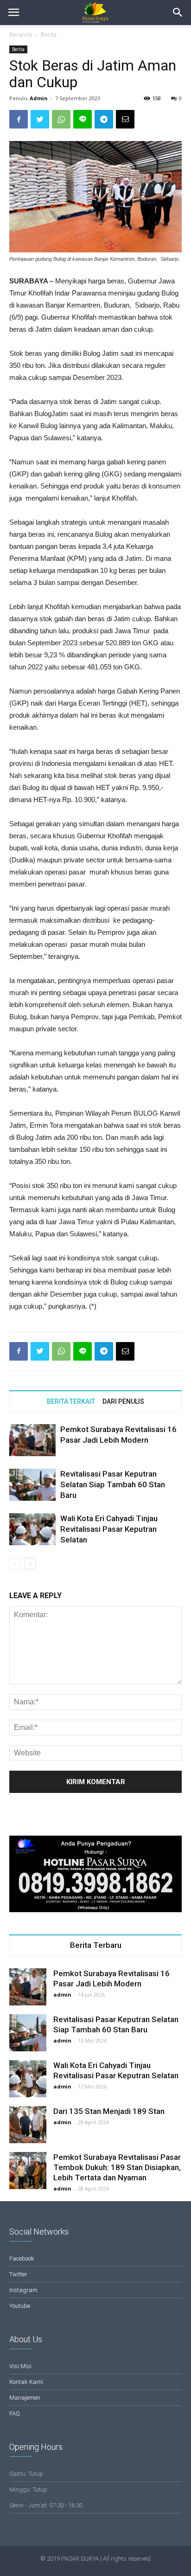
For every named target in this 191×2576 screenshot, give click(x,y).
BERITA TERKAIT (71, 1401)
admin (62, 1995)
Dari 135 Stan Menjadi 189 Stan (109, 2111)
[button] (178, 13)
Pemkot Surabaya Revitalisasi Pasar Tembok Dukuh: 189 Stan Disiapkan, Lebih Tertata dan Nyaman (117, 2167)
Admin (39, 98)
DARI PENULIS (123, 1401)
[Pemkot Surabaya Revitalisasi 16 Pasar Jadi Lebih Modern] (32, 1440)
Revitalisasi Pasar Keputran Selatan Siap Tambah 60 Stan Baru (113, 1484)
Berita (49, 35)
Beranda (21, 35)
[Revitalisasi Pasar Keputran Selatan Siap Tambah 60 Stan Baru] (32, 1485)
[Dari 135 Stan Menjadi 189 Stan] (28, 2125)
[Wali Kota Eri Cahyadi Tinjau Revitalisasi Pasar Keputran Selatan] (32, 1529)
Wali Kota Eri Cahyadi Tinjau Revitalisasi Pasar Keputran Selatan (109, 1529)
